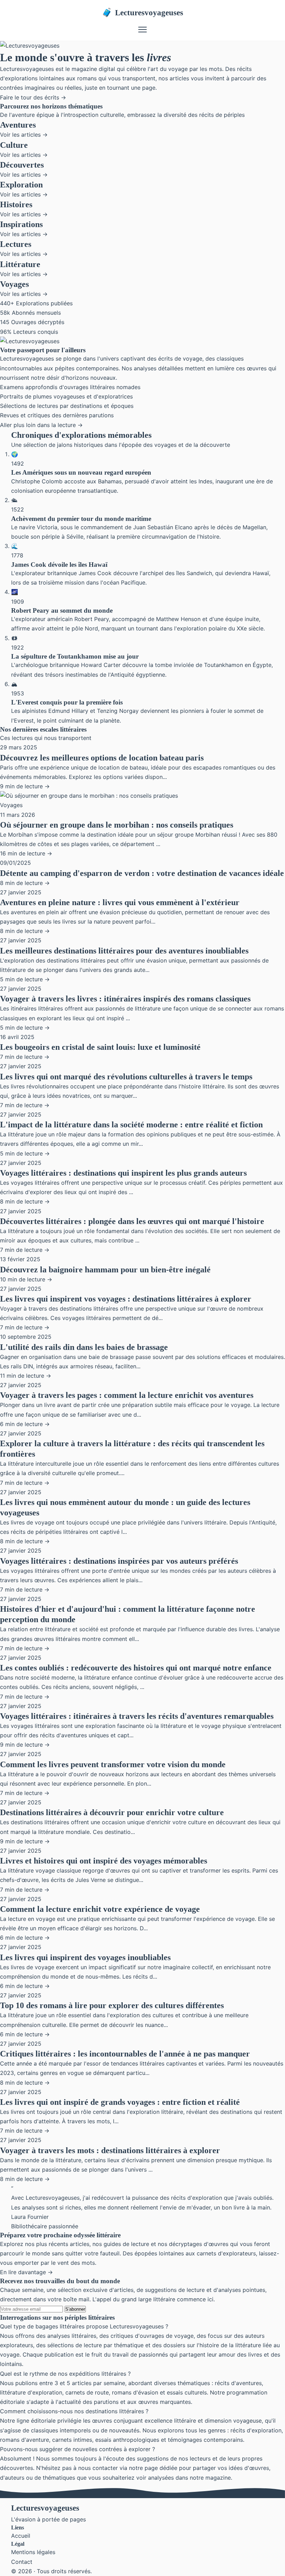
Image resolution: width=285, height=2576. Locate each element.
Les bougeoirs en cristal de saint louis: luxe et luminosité (100, 1047)
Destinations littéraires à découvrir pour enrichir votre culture (112, 1812)
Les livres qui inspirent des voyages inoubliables (85, 1957)
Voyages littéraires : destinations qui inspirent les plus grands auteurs (123, 1173)
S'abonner (75, 2309)
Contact (22, 2562)
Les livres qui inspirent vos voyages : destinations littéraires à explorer (126, 1299)
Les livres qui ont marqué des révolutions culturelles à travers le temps (126, 1077)
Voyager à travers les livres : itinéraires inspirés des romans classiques (125, 999)
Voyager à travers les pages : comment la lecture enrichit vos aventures (127, 1395)
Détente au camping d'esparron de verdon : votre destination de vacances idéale (142, 873)
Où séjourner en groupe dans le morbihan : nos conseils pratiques (117, 825)
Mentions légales (33, 2552)
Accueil (21, 2536)
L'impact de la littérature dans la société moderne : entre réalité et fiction (131, 1125)
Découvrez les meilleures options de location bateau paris (102, 758)
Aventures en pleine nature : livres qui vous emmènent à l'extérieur (120, 902)
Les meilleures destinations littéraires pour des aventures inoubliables (124, 951)
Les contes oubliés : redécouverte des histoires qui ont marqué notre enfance (136, 1668)
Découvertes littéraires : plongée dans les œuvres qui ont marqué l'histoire (132, 1221)
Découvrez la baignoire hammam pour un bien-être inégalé (105, 1270)
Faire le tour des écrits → (33, 97)
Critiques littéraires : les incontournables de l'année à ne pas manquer (125, 2054)
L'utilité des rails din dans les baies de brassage (84, 1347)
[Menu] (142, 30)
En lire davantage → (26, 2272)
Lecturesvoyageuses (142, 13)
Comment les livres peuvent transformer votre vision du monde (113, 1764)
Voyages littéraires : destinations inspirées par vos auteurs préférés (119, 1561)
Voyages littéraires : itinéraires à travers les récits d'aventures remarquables (137, 1716)
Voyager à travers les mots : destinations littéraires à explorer (110, 2150)
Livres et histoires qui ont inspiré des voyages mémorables (104, 1861)
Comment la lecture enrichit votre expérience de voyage (100, 1909)
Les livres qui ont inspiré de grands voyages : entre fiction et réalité (120, 2102)
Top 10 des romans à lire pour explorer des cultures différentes (112, 2005)
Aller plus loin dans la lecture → (41, 425)
